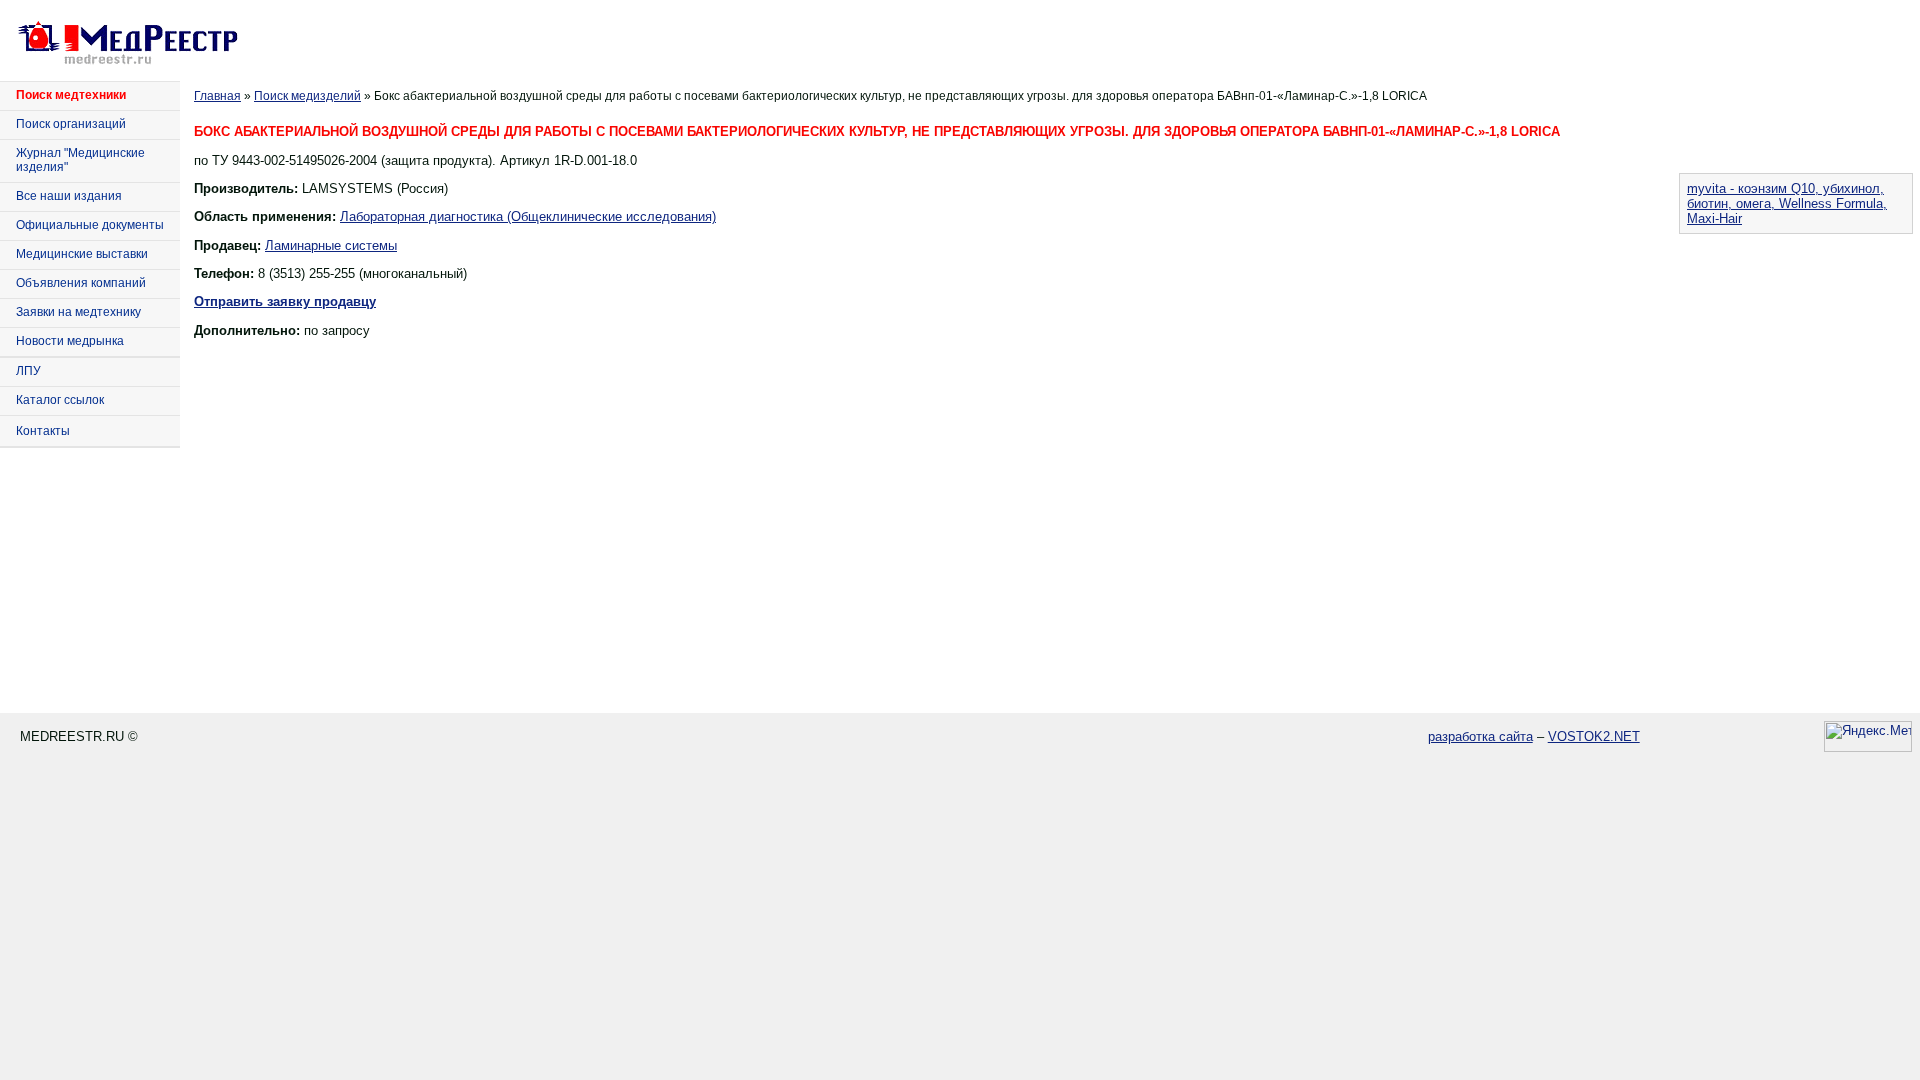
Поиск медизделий (307, 96)
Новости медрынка (70, 341)
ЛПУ (28, 371)
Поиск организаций (71, 124)
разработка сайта (1480, 736)
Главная (217, 96)
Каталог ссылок (60, 400)
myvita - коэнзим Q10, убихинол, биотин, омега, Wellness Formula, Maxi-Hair (1787, 203)
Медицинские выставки (82, 254)
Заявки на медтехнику (78, 312)
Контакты (43, 431)
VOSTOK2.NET (1594, 736)
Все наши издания (69, 196)
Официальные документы (90, 225)
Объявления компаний (81, 283)
